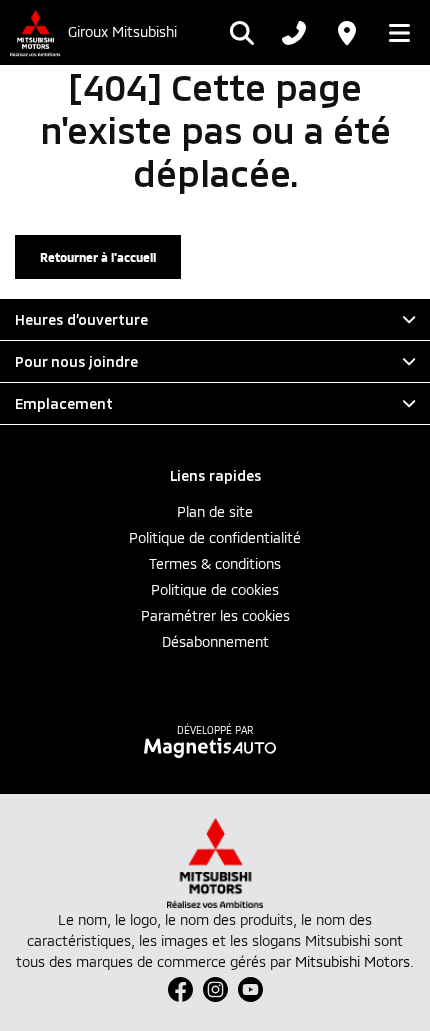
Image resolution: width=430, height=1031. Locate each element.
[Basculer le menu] (393, 33)
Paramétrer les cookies (215, 615)
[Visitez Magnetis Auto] (215, 747)
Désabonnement (215, 641)
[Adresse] (346, 33)
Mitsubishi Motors (352, 961)
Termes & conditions (215, 563)
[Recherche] (242, 33)
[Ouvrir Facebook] (180, 989)
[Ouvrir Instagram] (215, 989)
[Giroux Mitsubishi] (34, 32)
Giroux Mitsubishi (122, 32)
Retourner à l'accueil (98, 257)
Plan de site (215, 511)
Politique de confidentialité (215, 537)
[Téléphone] (294, 33)
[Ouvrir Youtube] (250, 989)
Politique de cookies (215, 589)
